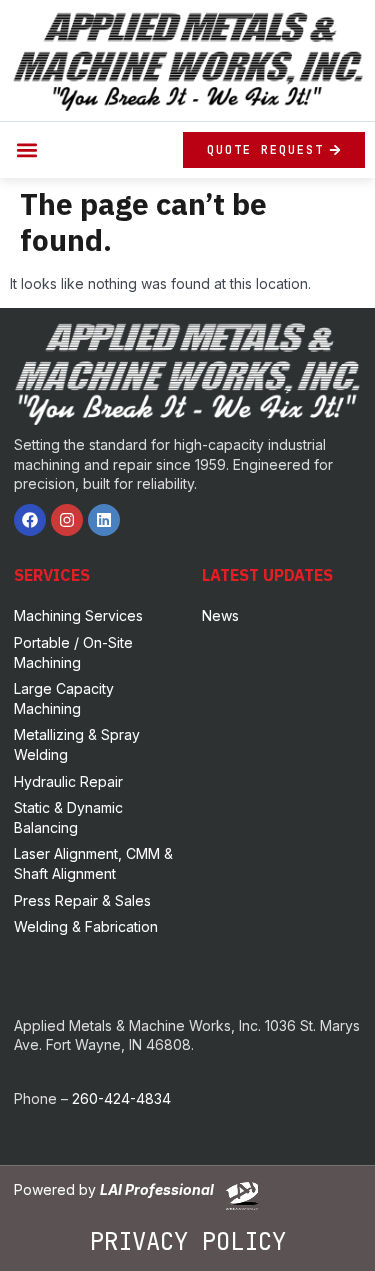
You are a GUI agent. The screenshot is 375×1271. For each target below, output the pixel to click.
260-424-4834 (121, 1098)
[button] (26, 149)
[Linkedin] (104, 520)
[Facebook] (30, 520)
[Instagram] (67, 520)
